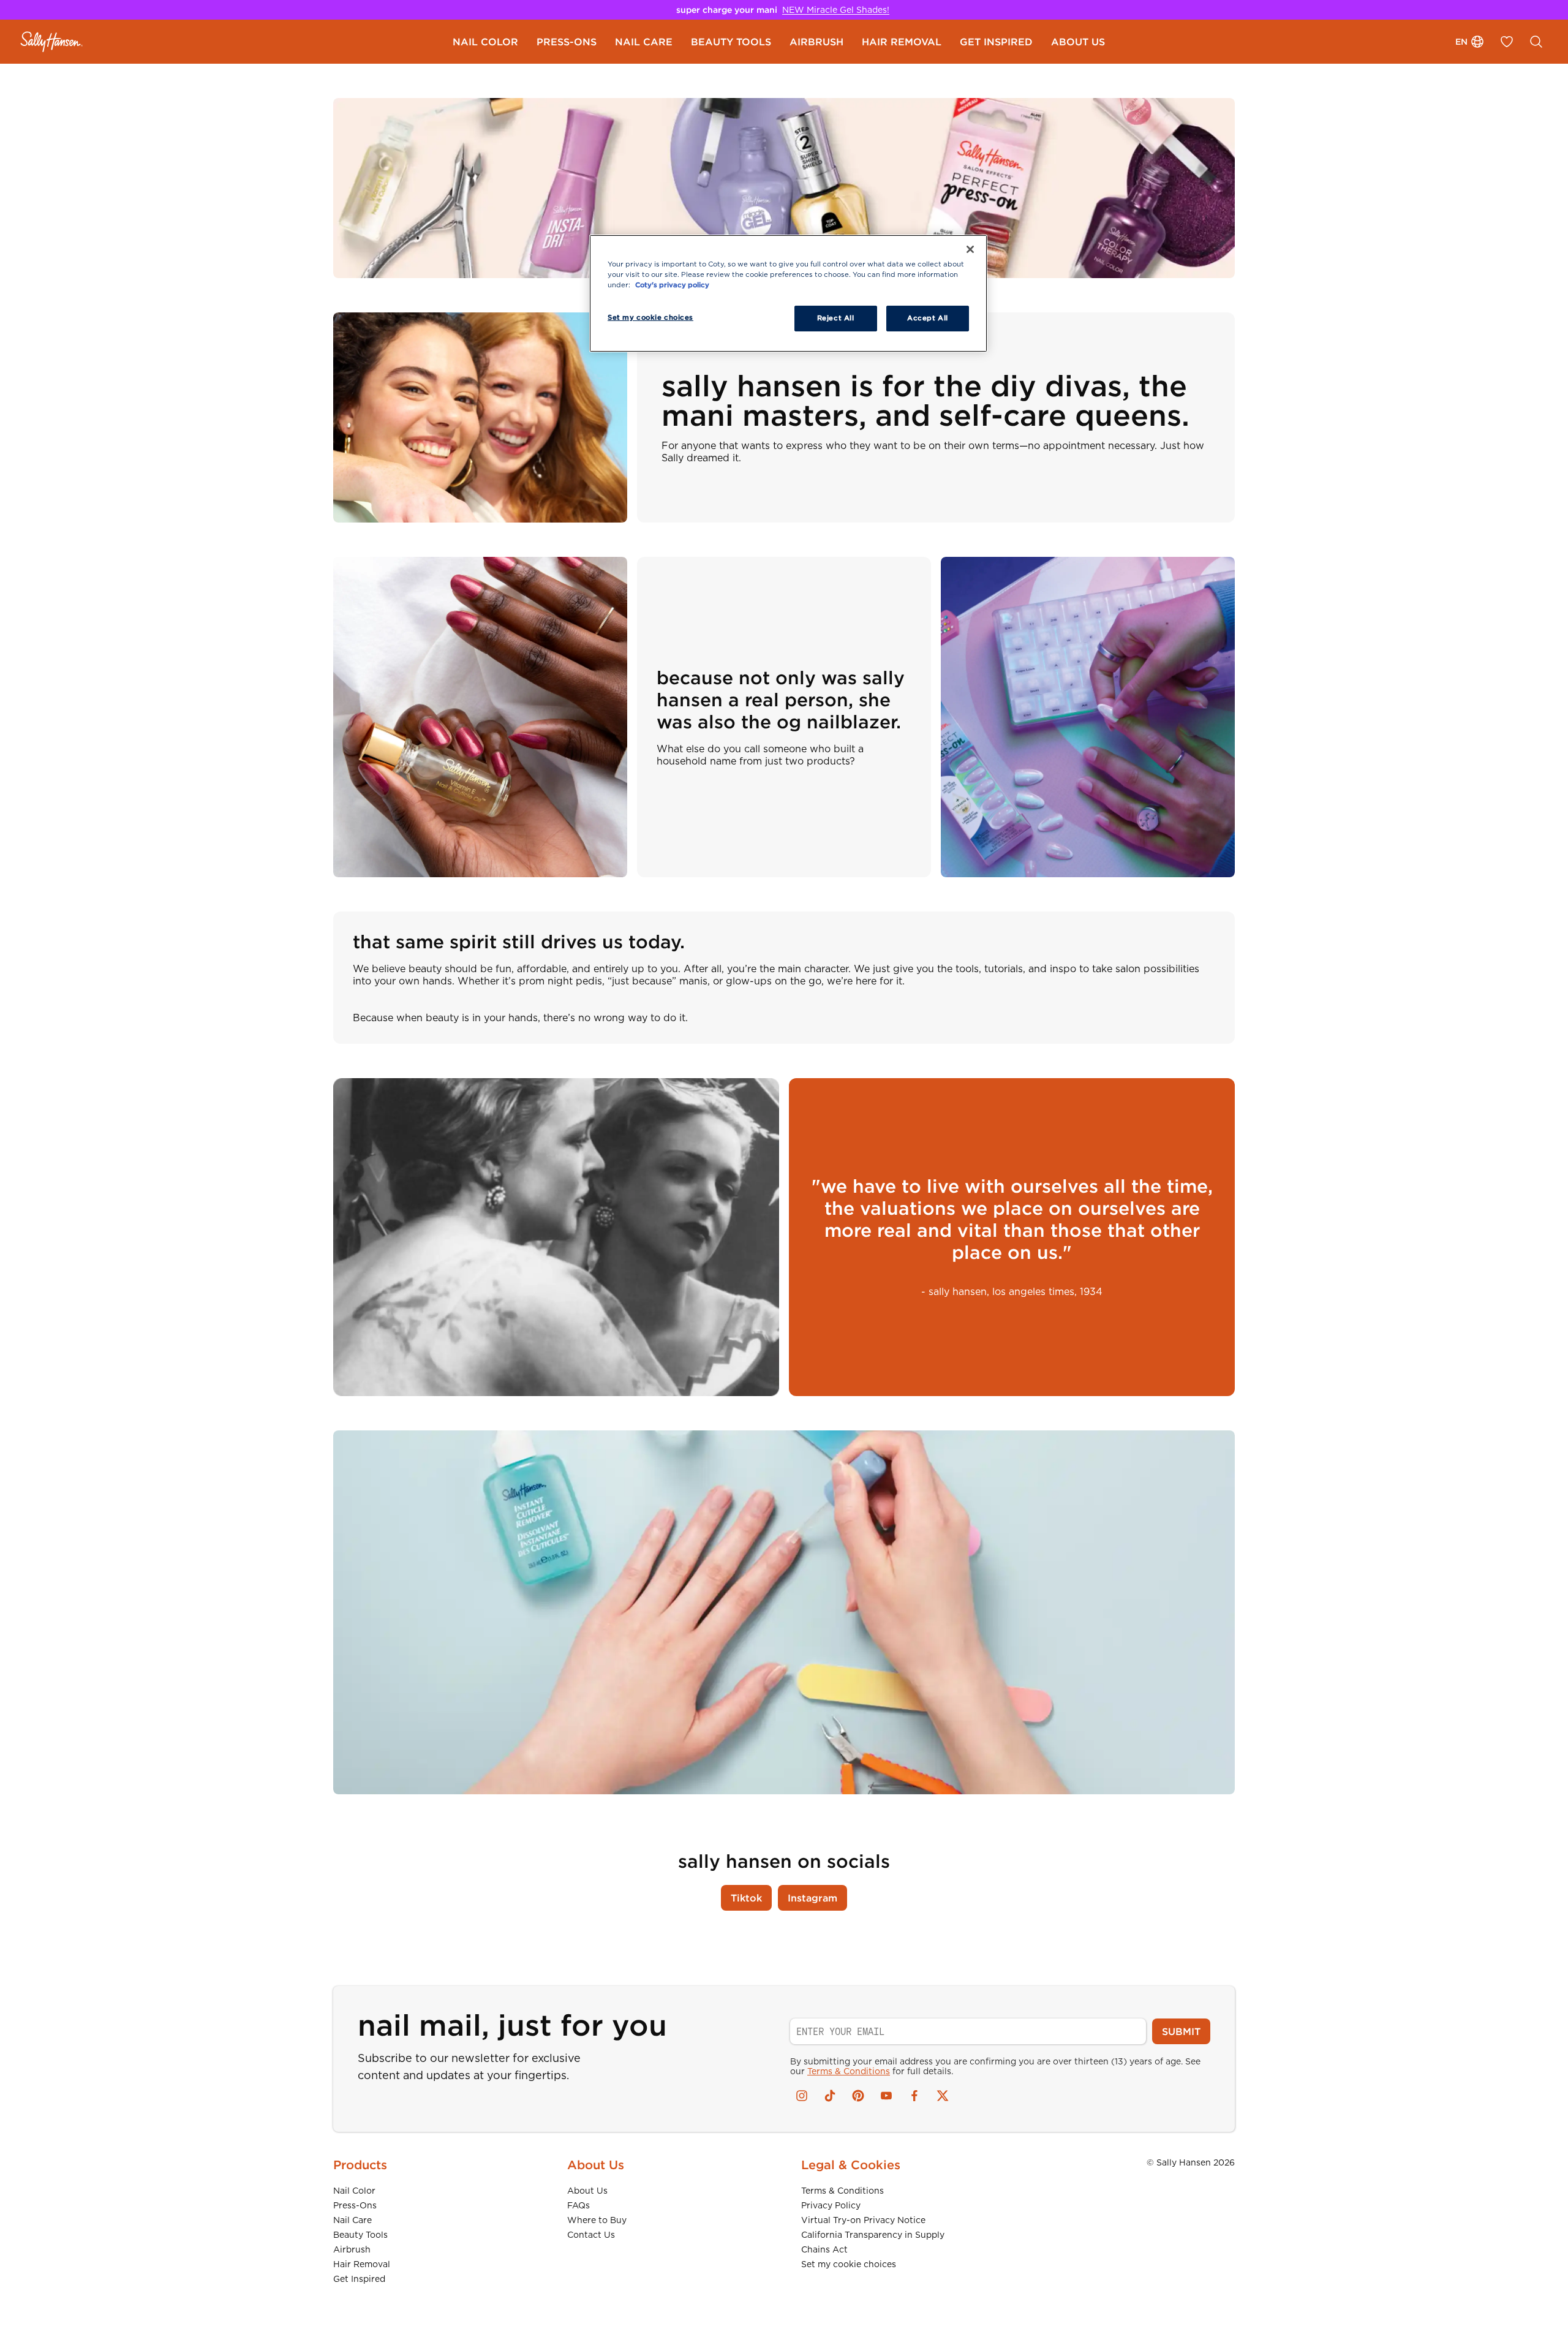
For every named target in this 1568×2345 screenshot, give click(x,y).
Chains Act (824, 2249)
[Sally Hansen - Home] (52, 42)
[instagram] (802, 2096)
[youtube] (886, 2096)
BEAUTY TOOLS (731, 42)
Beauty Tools (360, 2235)
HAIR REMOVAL (902, 42)
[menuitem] (485, 42)
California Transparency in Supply (873, 2235)
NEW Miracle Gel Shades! (836, 10)
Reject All (836, 318)
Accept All (928, 318)
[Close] (970, 249)
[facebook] (914, 2096)
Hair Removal (362, 2264)
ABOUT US (1078, 42)
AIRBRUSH (816, 42)
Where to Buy (597, 2220)
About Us (587, 2191)
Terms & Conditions (849, 2071)
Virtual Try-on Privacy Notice (863, 2220)
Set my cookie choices (849, 2264)
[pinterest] (858, 2096)
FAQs (579, 2205)
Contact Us (591, 2235)
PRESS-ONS (567, 42)
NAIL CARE (644, 42)
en (1461, 42)
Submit (1181, 2031)
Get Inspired (359, 2279)
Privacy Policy (831, 2205)
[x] (943, 2096)
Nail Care (352, 2220)
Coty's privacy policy (672, 285)
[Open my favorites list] (1507, 42)
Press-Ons (355, 2205)
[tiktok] (830, 2096)
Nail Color (354, 2191)
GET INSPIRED (996, 42)
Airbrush (352, 2249)
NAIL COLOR (485, 42)
